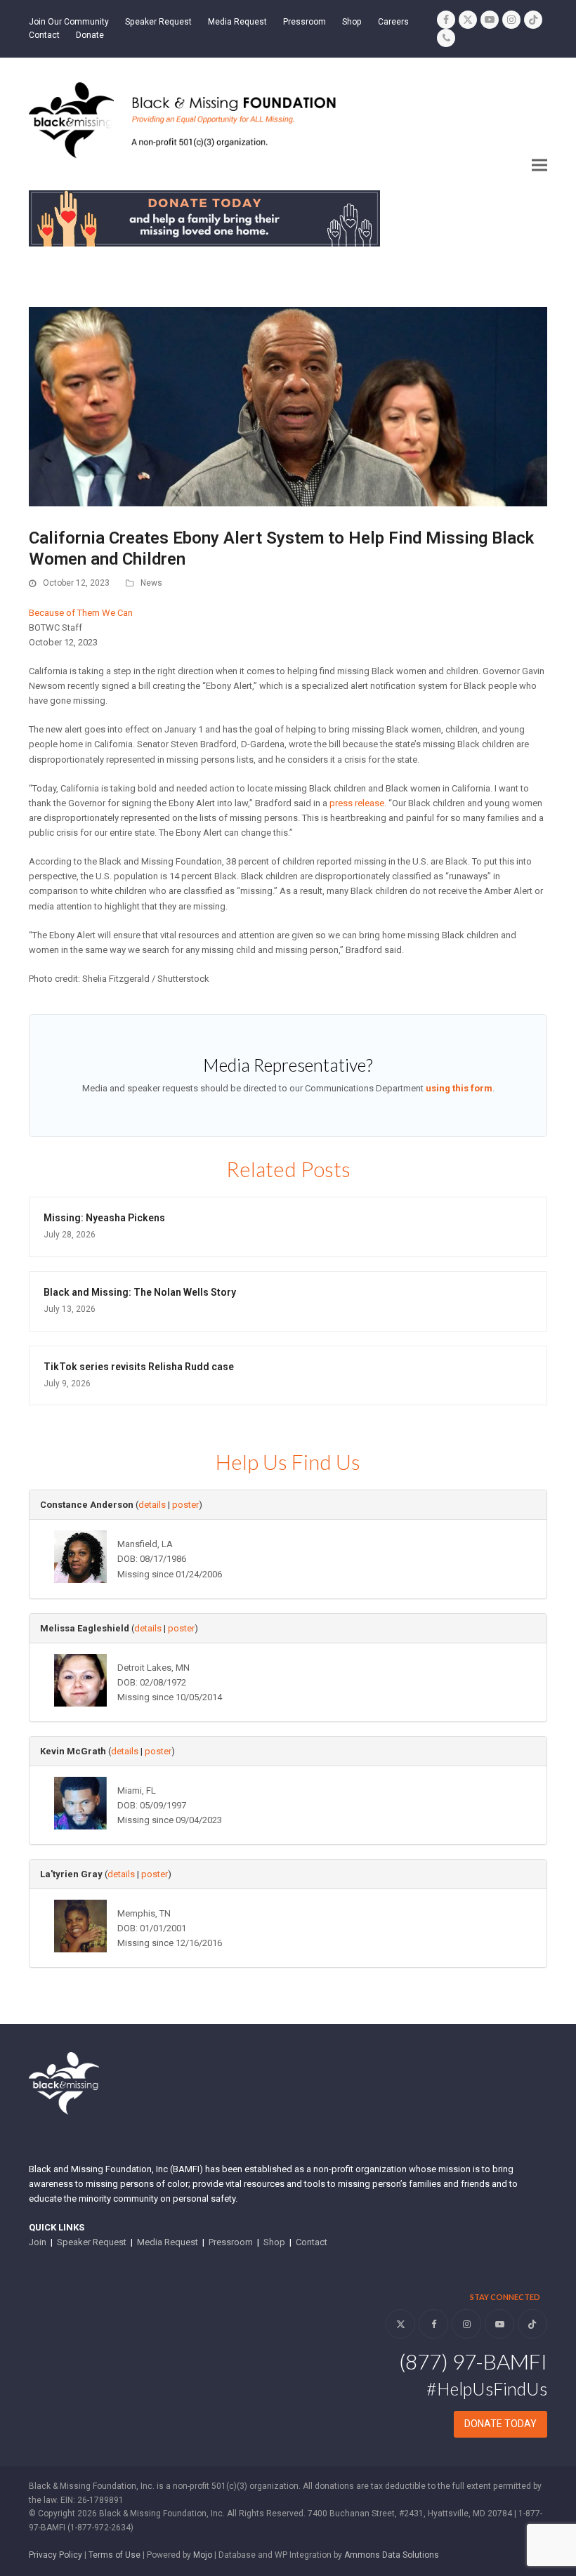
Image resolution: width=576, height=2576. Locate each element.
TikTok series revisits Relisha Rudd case (139, 1367)
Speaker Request (92, 2242)
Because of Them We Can (81, 613)
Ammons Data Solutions (392, 2555)
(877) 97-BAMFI (473, 2361)
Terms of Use (114, 2555)
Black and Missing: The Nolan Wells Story (140, 1292)
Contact (312, 2242)
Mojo (203, 2555)
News (151, 583)
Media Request (168, 2242)
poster (185, 1505)
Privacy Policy (55, 2555)
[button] (539, 165)
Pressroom (231, 2242)
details (152, 1505)
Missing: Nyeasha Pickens (104, 1218)
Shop (274, 2242)
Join (38, 2242)
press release (357, 803)
